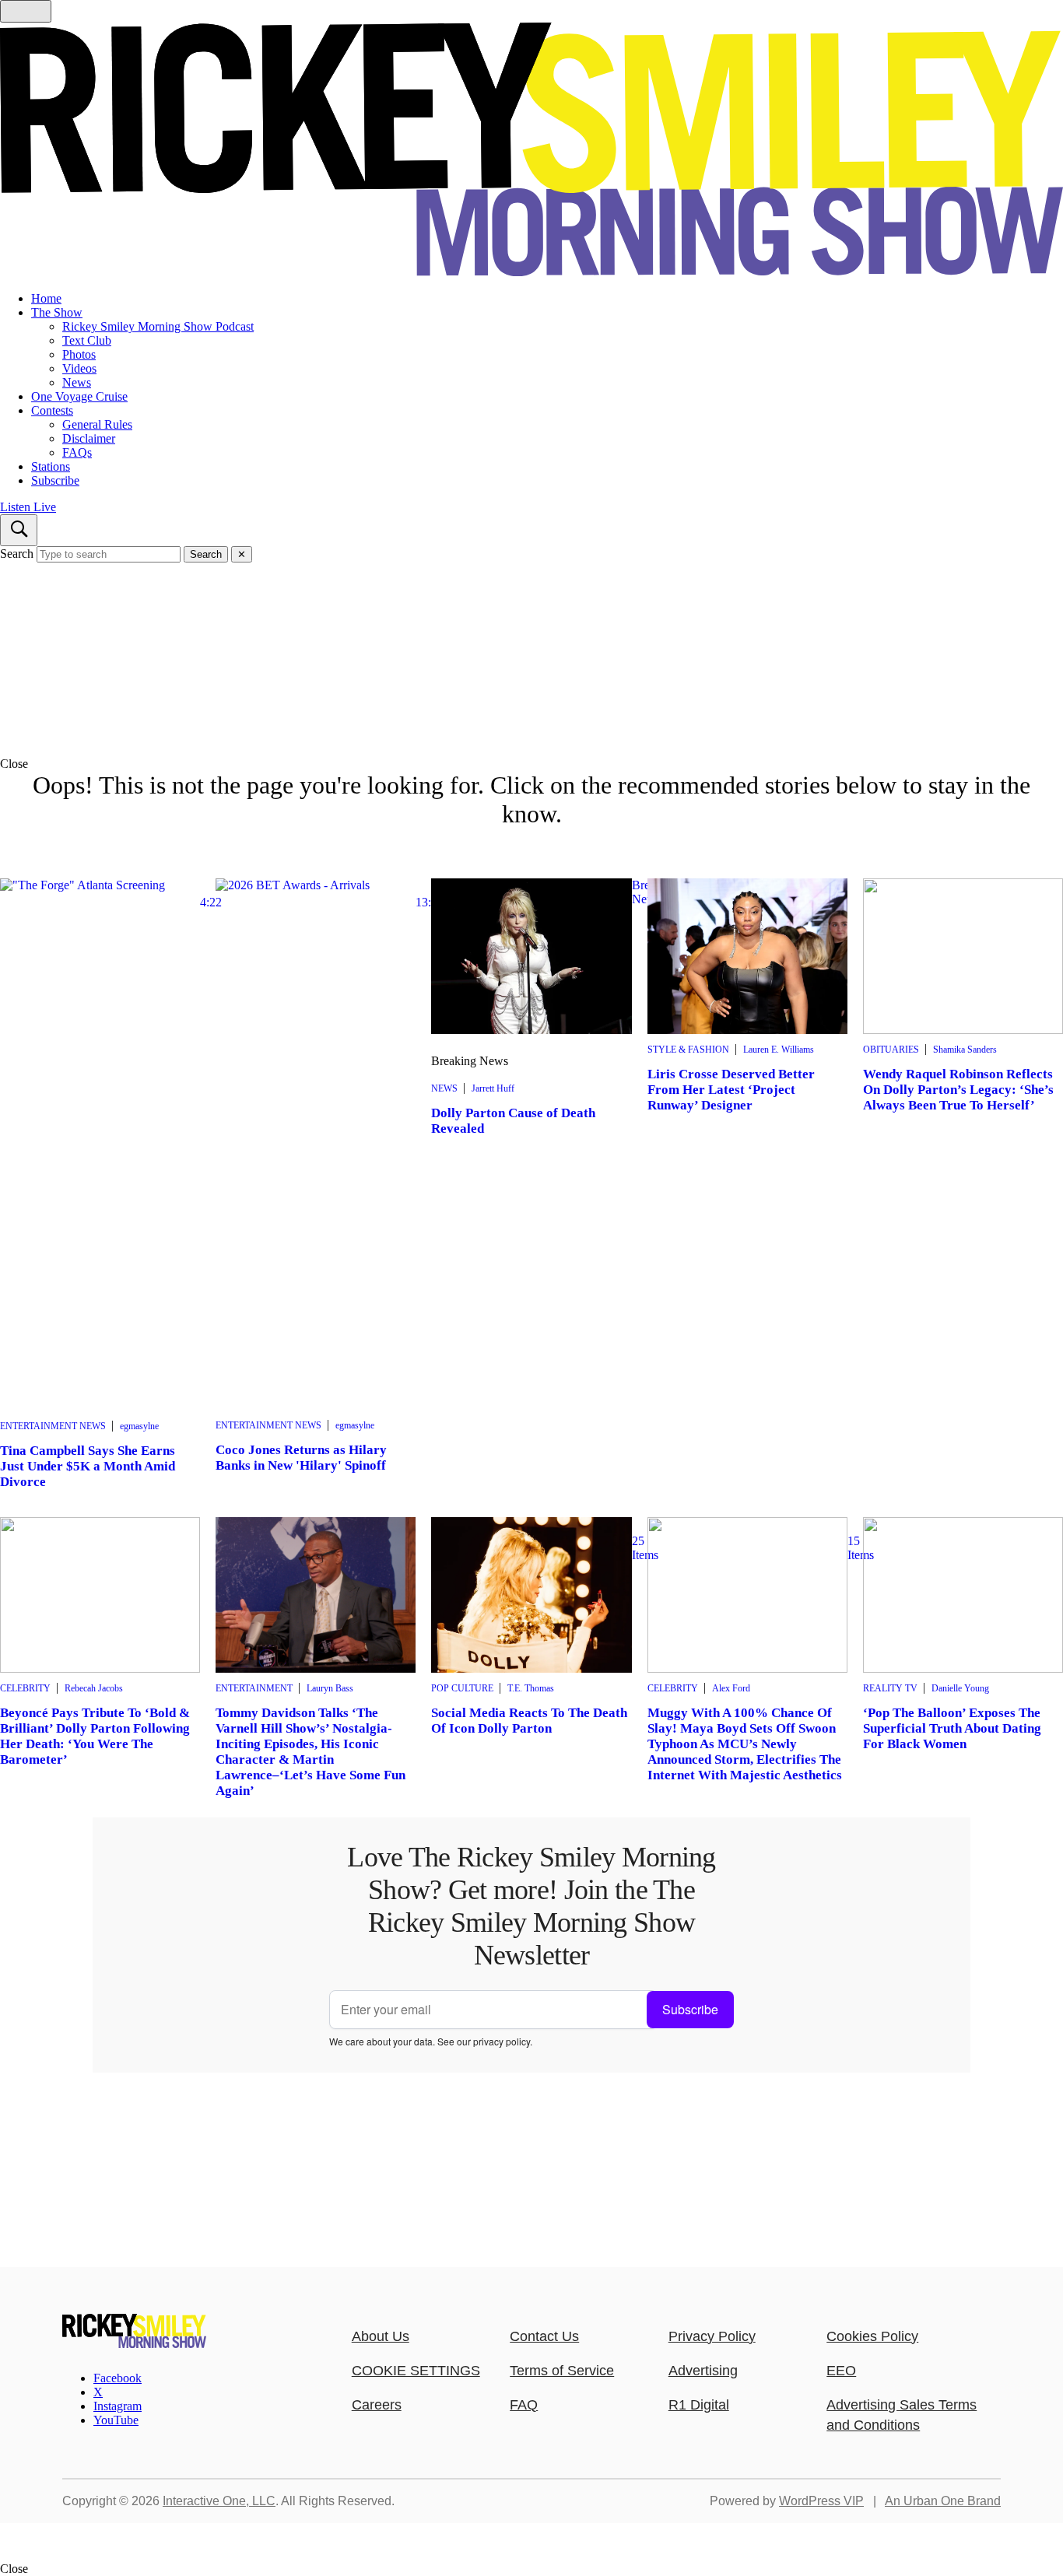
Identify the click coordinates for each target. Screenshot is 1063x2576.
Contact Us (544, 2336)
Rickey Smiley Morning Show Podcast (158, 326)
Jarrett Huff (493, 1088)
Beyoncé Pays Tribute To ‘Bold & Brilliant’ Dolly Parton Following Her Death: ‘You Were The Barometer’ (95, 1736)
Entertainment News (53, 1426)
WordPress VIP (821, 2501)
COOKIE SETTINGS (416, 2371)
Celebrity (25, 1688)
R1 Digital (699, 2405)
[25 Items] (531, 1595)
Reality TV (890, 1688)
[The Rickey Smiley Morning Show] (134, 2344)
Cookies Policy (872, 2336)
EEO (841, 2371)
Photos (79, 354)
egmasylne (139, 1426)
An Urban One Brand (943, 2501)
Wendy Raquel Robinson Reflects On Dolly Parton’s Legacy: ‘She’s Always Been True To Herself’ (958, 1090)
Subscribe (55, 480)
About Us (381, 2336)
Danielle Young (960, 1688)
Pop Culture (462, 1688)
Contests (52, 410)
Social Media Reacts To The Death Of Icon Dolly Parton (529, 1721)
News (77, 382)
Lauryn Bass (330, 1688)
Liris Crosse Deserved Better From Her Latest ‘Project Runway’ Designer (731, 1090)
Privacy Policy (712, 2336)
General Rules (97, 424)
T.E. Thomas (531, 1688)
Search (17, 554)
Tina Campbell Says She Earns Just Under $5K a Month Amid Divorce (88, 1466)
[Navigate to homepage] (531, 151)
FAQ (524, 2405)
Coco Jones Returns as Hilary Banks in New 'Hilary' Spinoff (301, 1458)
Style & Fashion (688, 1050)
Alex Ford (731, 1688)
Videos (79, 368)
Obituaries (891, 1050)
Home (46, 298)
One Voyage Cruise (79, 396)
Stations (51, 466)
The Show (57, 312)
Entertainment (254, 1688)
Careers (377, 2405)
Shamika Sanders (965, 1050)
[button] (531, 764)
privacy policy (502, 2041)
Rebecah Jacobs (94, 1688)
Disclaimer (89, 438)
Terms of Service (562, 2371)
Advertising (703, 2371)
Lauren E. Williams (779, 1050)
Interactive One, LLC (219, 2501)
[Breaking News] (531, 956)
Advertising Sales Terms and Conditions (902, 2415)
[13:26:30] (316, 1144)
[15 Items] (747, 1595)
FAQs (77, 452)
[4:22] (100, 1144)
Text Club (87, 340)
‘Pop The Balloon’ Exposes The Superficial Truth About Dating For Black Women (952, 1728)
